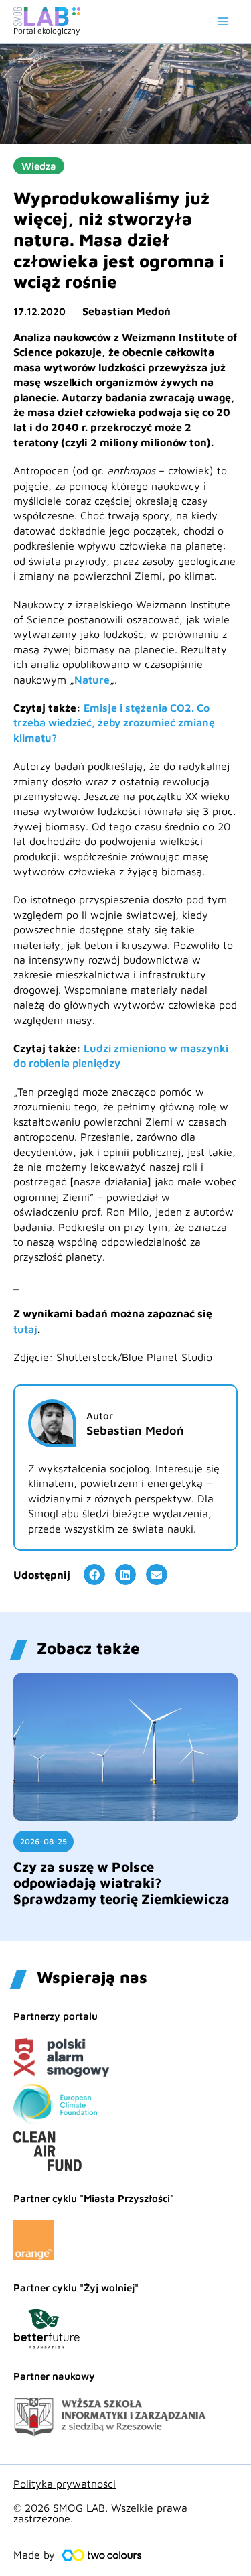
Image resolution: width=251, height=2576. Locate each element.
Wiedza (39, 166)
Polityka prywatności (65, 2484)
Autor (100, 1416)
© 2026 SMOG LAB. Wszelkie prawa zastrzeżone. (100, 2513)
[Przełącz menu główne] (223, 21)
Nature (92, 680)
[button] (94, 1575)
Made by (34, 2555)
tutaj (25, 1329)
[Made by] (102, 2555)
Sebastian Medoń (127, 311)
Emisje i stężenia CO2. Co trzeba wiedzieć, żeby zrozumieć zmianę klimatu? (114, 723)
